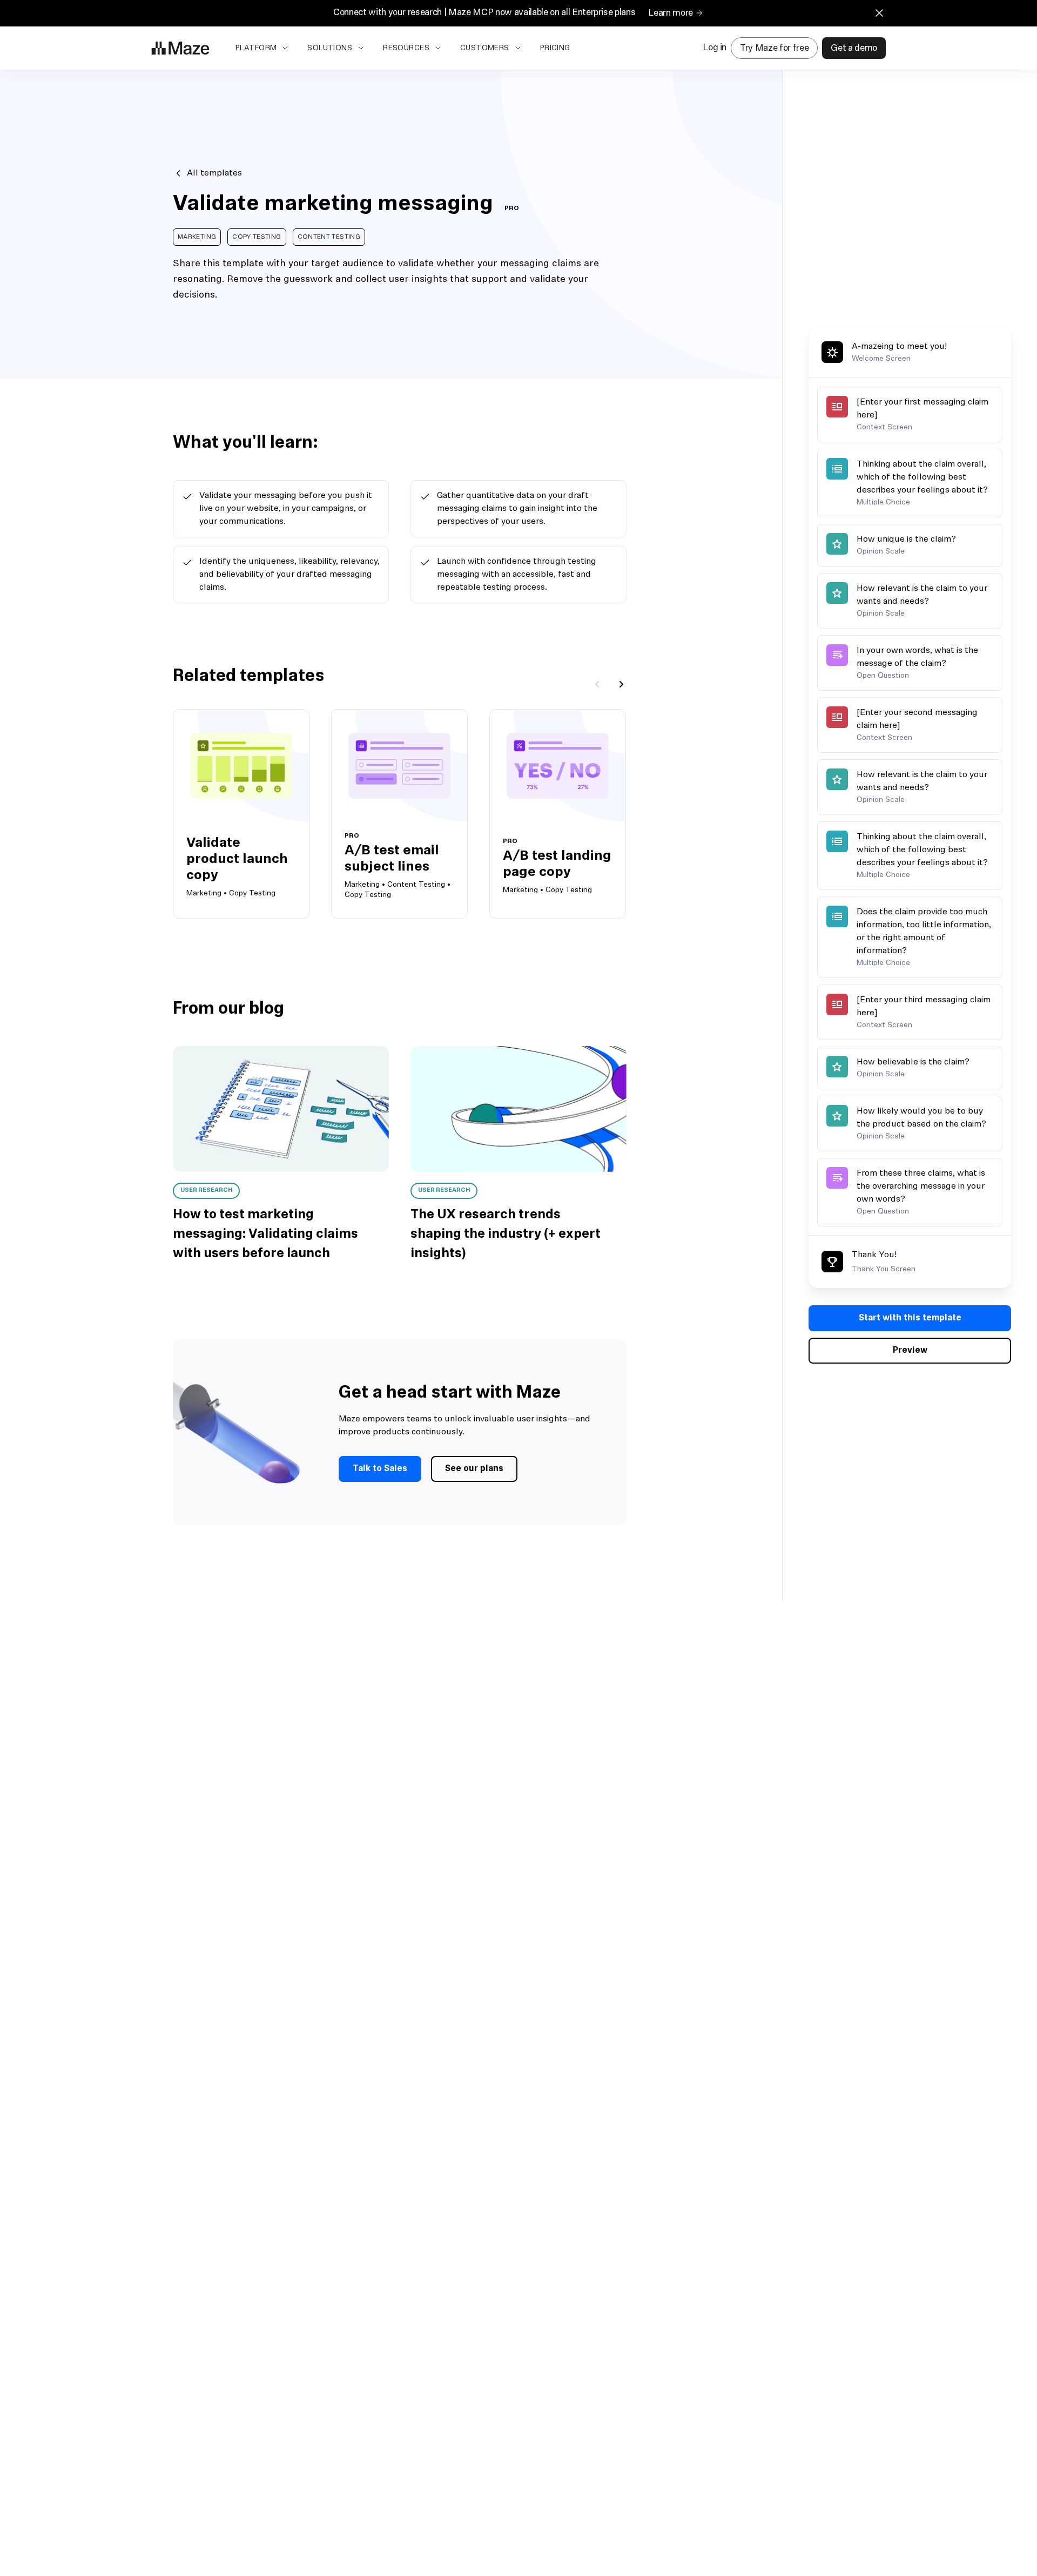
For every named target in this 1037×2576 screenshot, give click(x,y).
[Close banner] (879, 13)
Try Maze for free (774, 48)
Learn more (671, 13)
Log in (715, 48)
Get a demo (854, 48)
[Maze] (180, 48)
